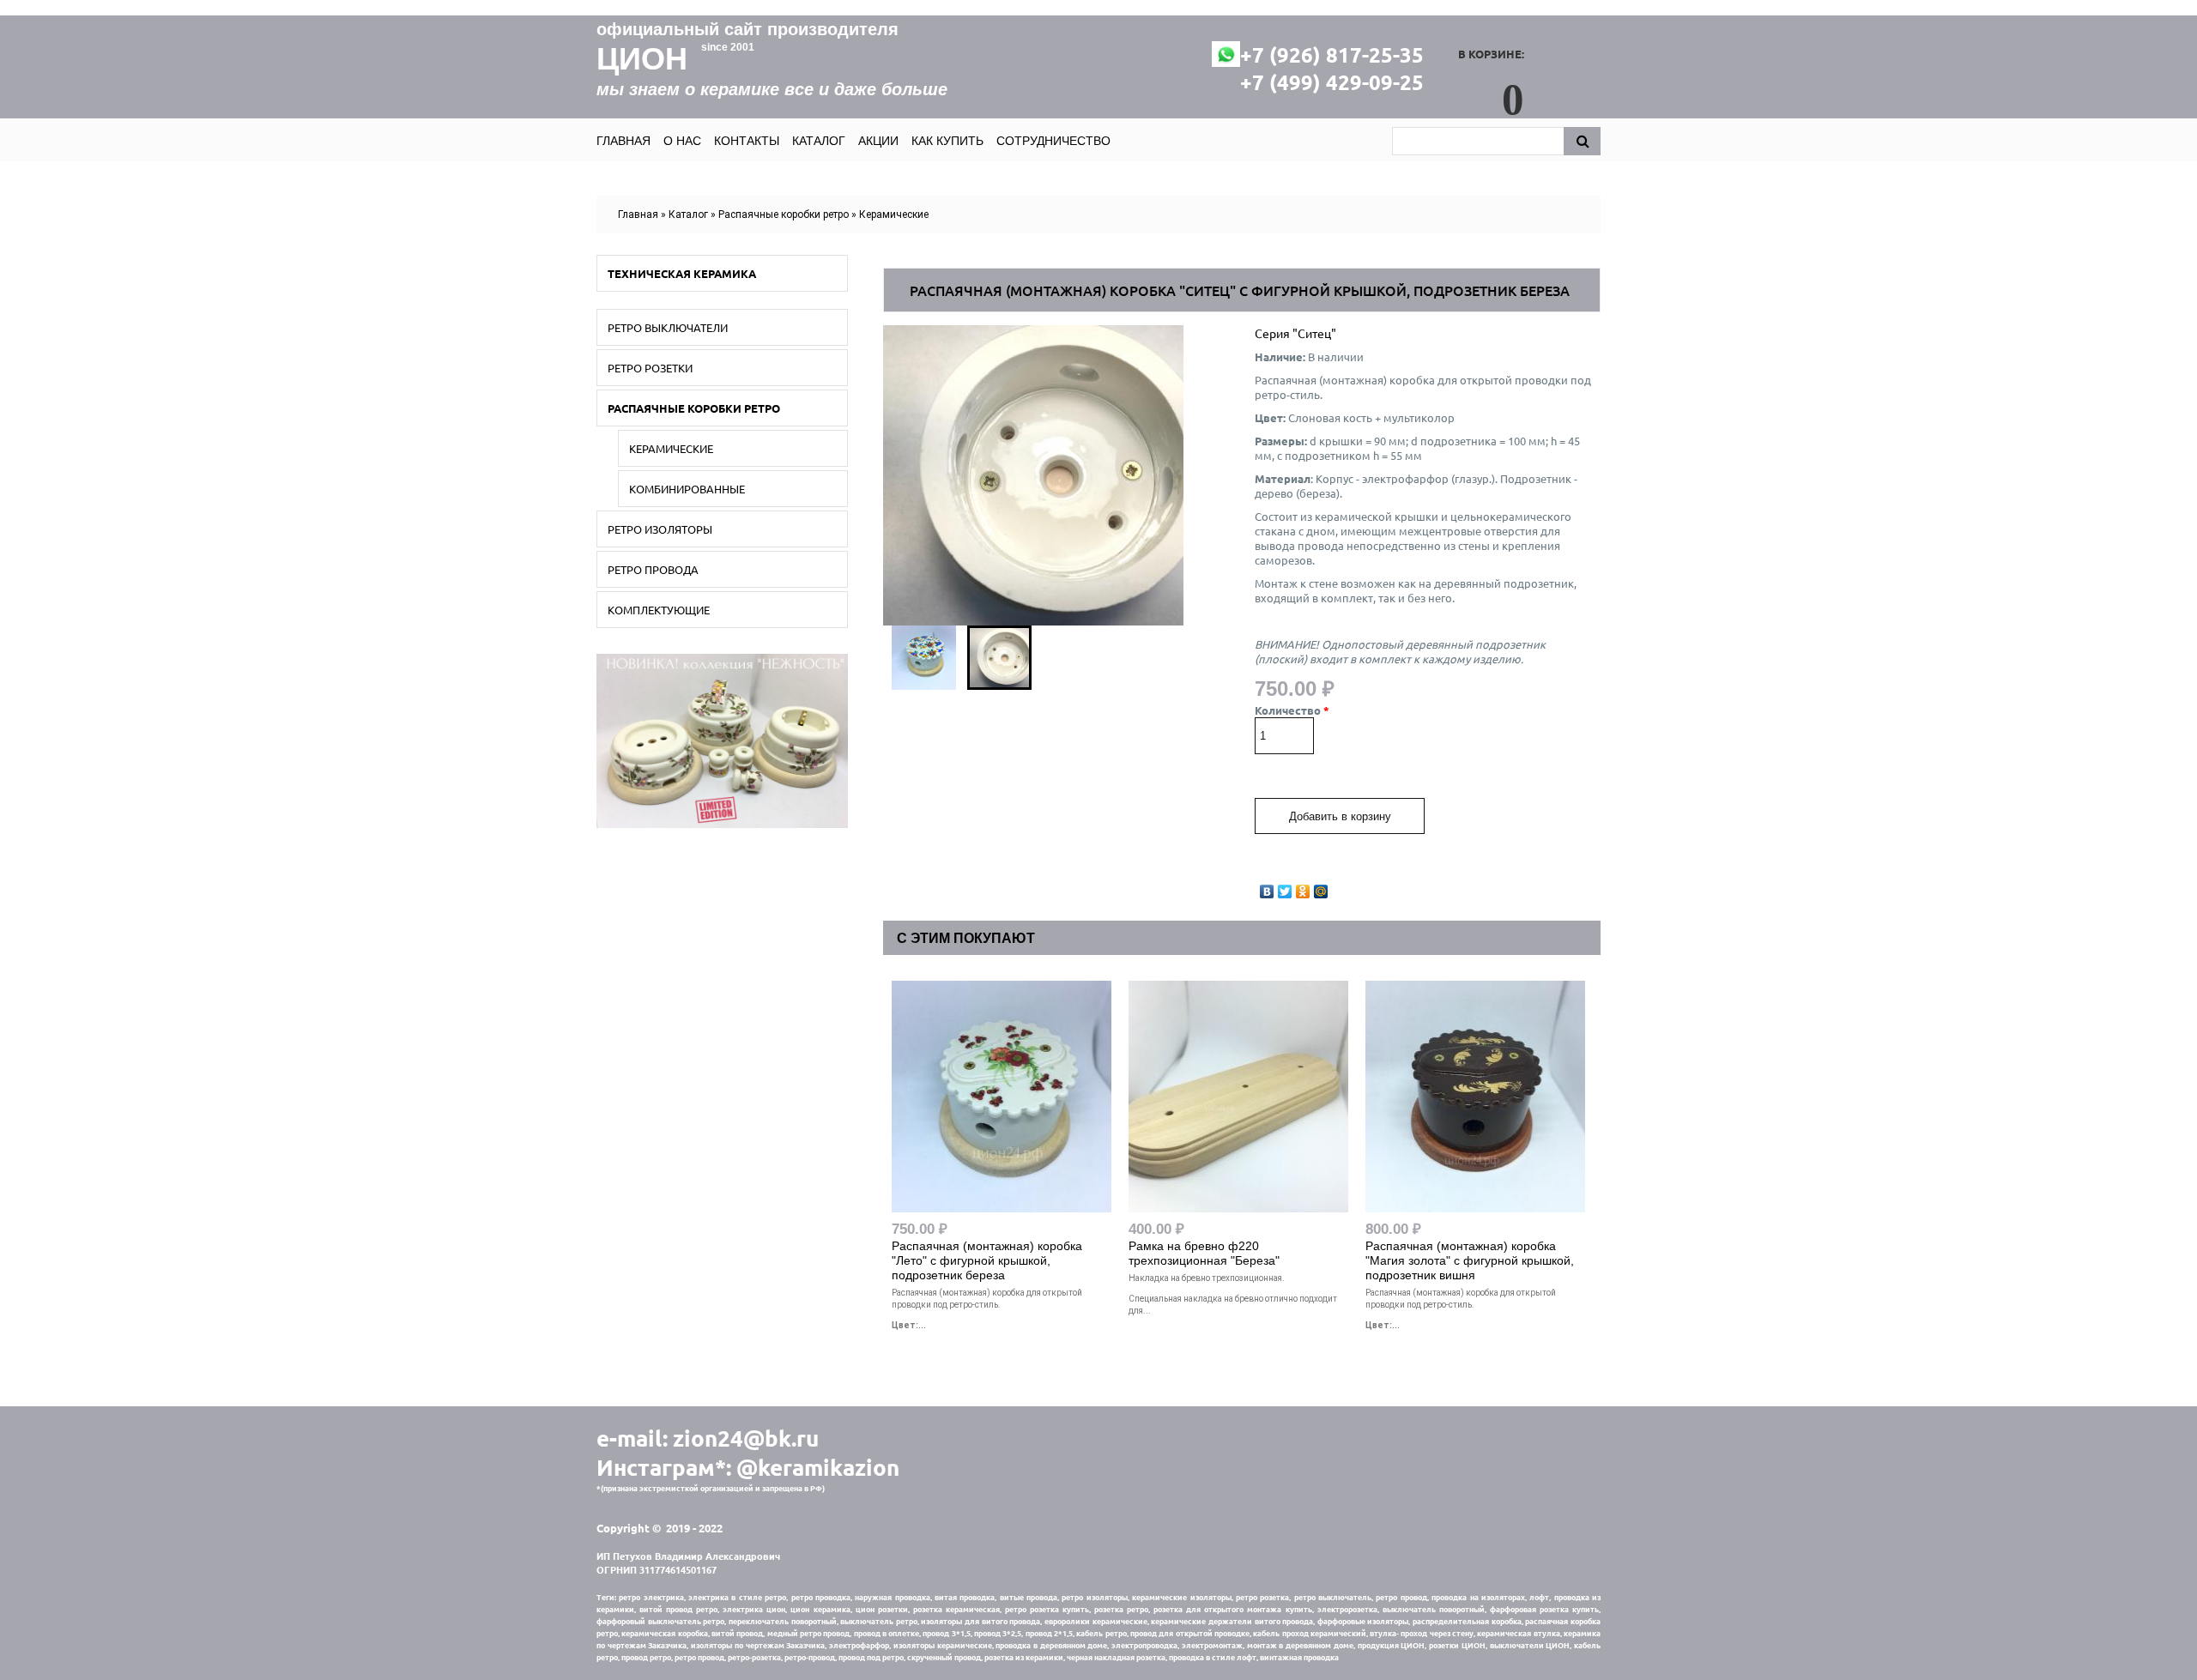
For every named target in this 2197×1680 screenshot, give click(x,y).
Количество (1292, 710)
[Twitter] (1285, 887)
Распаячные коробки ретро (784, 215)
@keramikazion (818, 1467)
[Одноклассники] (1303, 887)
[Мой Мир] (1321, 887)
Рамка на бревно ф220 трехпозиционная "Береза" (1204, 1253)
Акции (878, 141)
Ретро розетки (650, 368)
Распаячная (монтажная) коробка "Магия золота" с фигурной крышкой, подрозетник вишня (1470, 1260)
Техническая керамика (682, 273)
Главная (623, 141)
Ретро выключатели (668, 327)
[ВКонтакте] (1267, 887)
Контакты (747, 141)
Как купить (947, 141)
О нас (682, 141)
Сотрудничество (1053, 141)
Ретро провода (653, 569)
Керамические (894, 215)
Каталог (819, 141)
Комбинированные (687, 489)
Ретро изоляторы (660, 529)
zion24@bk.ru (746, 1438)
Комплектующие (659, 610)
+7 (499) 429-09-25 (1332, 82)
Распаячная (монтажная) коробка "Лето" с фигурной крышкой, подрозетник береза (987, 1260)
